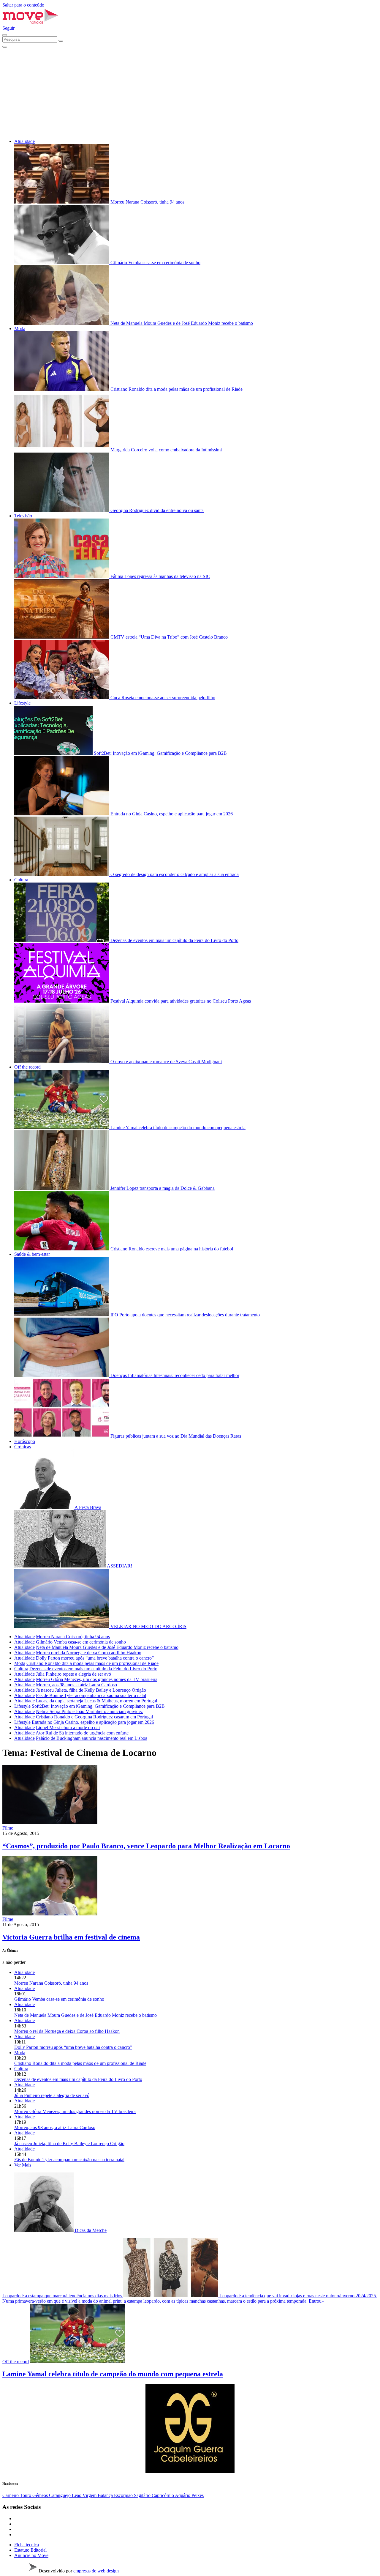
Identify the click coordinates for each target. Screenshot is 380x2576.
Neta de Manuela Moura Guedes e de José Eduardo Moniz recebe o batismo (107, 1647)
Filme (8, 1828)
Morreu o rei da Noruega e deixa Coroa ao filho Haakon (89, 1653)
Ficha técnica (27, 2545)
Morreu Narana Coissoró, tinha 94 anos (73, 1637)
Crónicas (23, 1447)
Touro (26, 2495)
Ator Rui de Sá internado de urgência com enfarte (82, 1733)
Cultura (21, 880)
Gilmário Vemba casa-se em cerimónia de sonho (81, 1642)
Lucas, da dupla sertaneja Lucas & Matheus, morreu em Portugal (96, 1701)
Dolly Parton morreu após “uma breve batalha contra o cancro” (95, 1658)
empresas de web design (96, 2571)
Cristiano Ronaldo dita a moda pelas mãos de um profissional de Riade (92, 1663)
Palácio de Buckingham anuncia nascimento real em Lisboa (92, 1738)
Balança (106, 2495)
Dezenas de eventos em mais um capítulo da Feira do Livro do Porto (93, 1669)
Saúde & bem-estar (32, 1254)
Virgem (90, 2495)
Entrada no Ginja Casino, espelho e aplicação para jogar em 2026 (93, 1722)
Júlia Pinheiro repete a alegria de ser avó (73, 1674)
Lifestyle (22, 703)
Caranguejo (60, 2495)
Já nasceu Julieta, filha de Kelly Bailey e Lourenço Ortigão (91, 1690)
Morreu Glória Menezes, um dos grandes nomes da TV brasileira (97, 1679)
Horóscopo (25, 1441)
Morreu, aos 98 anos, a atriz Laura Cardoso (76, 1685)
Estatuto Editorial (30, 2550)
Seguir (8, 28)
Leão (77, 2495)
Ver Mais (23, 2165)
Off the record (27, 1067)
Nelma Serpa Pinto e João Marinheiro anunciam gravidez (89, 1711)
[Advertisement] (190, 92)
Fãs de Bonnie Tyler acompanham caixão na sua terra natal (91, 1695)
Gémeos (41, 2495)
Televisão (23, 516)
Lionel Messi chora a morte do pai (68, 1727)
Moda (20, 329)
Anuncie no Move (31, 2555)
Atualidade (24, 141)
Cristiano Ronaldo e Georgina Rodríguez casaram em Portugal (94, 1717)
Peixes (198, 2495)
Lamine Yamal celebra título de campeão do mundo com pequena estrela (113, 2374)
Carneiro (11, 2495)
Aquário (183, 2495)
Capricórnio (163, 2495)
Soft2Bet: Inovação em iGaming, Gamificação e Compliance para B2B (98, 1706)
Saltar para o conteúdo (23, 5)
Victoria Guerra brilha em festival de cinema (71, 1937)
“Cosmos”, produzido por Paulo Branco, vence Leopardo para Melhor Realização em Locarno (146, 1846)
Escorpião (124, 2495)
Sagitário (143, 2495)
